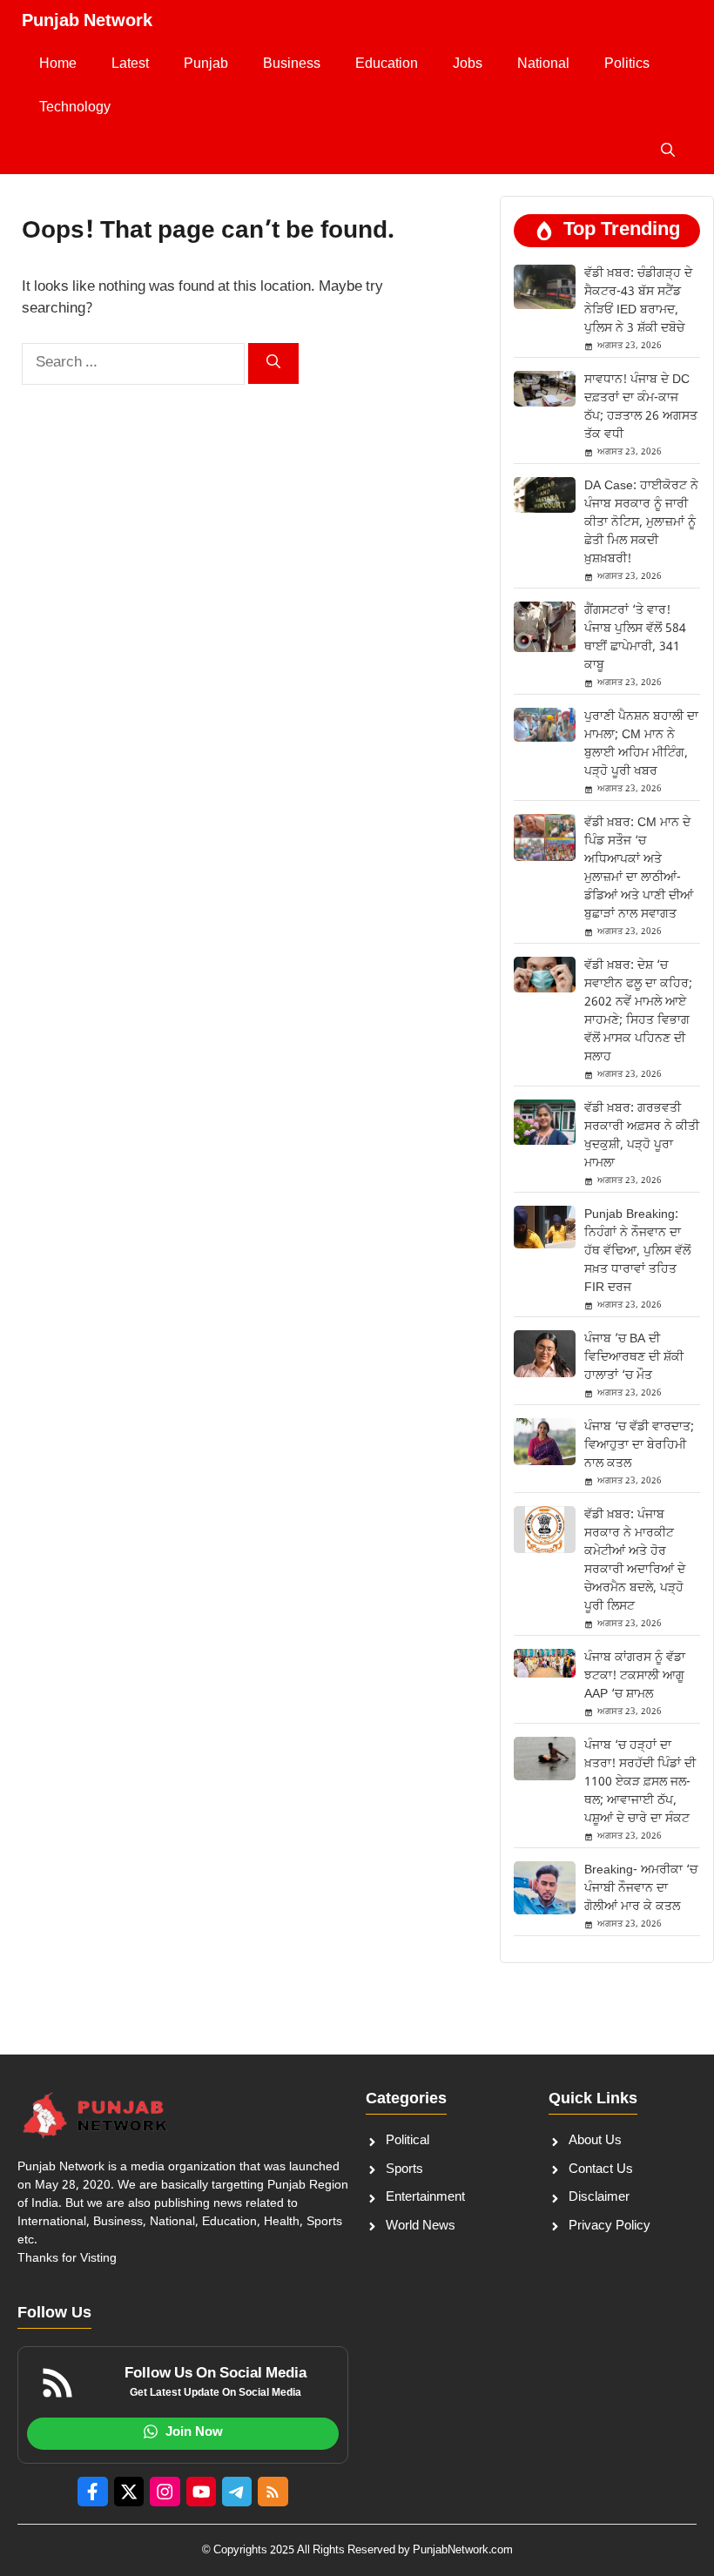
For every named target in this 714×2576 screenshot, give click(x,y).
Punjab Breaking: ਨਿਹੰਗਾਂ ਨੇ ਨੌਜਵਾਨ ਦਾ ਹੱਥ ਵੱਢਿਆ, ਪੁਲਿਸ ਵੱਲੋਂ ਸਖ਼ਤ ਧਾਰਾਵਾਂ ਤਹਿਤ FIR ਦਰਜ (637, 1251)
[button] (668, 152)
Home (58, 65)
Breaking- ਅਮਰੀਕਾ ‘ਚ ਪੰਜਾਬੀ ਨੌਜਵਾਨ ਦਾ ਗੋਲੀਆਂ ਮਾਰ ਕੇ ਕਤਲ (641, 1889)
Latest (130, 65)
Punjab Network (87, 22)
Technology (75, 108)
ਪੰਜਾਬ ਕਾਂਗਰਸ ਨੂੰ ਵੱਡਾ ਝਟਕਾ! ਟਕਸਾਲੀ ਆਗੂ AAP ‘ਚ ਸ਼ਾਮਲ (635, 1676)
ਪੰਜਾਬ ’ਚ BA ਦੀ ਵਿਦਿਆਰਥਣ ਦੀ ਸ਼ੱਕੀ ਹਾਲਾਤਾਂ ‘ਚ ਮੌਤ (634, 1358)
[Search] (273, 363)
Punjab (206, 65)
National (543, 65)
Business (292, 65)
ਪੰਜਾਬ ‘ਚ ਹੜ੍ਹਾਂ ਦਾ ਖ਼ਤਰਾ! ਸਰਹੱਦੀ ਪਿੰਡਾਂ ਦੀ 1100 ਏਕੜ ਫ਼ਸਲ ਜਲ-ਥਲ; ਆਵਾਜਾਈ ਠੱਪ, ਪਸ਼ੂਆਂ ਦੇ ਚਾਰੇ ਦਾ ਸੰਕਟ (640, 1782)
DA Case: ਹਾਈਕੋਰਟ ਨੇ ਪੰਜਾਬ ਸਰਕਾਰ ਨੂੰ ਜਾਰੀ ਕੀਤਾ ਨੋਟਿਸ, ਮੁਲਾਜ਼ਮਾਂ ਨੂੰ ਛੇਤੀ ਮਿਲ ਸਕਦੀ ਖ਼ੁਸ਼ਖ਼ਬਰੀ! (641, 523)
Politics (627, 65)
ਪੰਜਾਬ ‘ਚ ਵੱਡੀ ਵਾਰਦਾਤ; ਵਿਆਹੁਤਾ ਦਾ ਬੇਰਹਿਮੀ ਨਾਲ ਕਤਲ (639, 1446)
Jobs (468, 65)
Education (387, 65)
